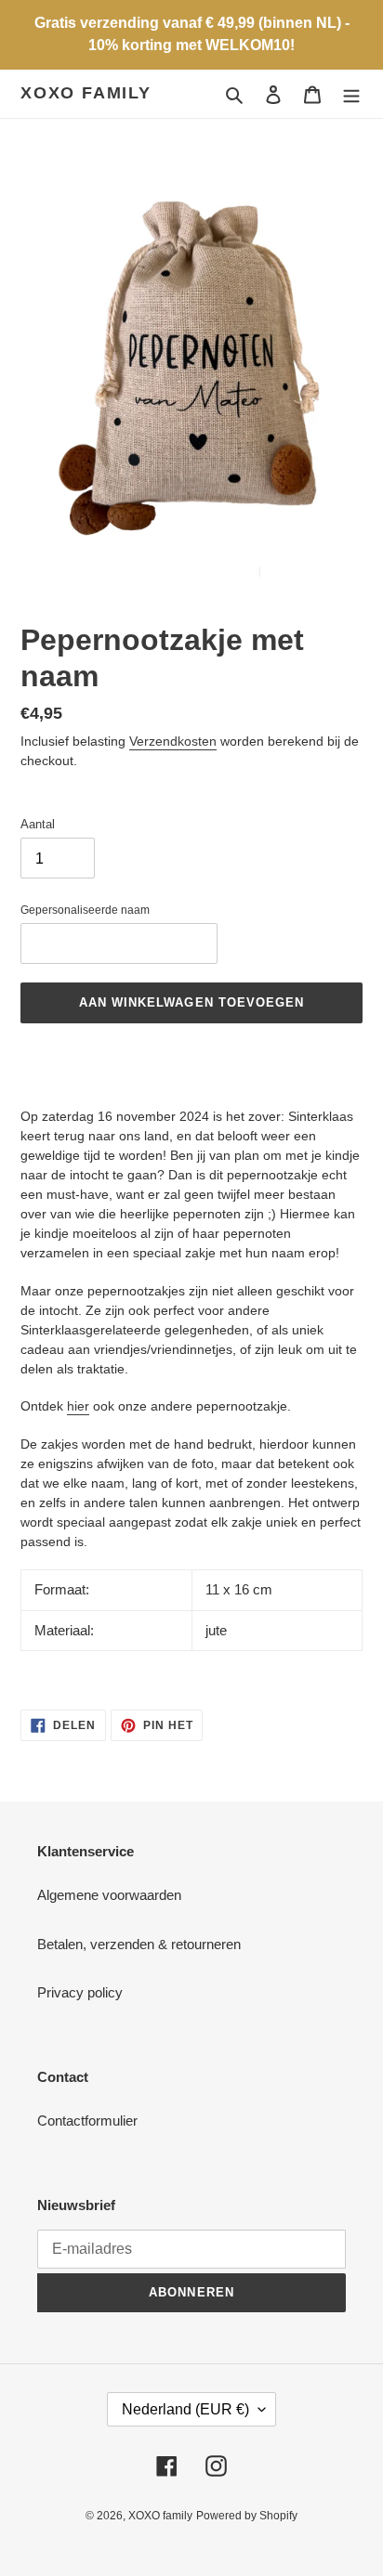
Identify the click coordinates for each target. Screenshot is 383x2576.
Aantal (38, 824)
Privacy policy (80, 1992)
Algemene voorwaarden (109, 1895)
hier (78, 1406)
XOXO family (86, 93)
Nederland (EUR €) (185, 2409)
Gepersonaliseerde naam (85, 910)
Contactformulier (87, 2121)
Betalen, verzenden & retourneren (139, 1944)
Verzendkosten (173, 741)
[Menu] (351, 94)
